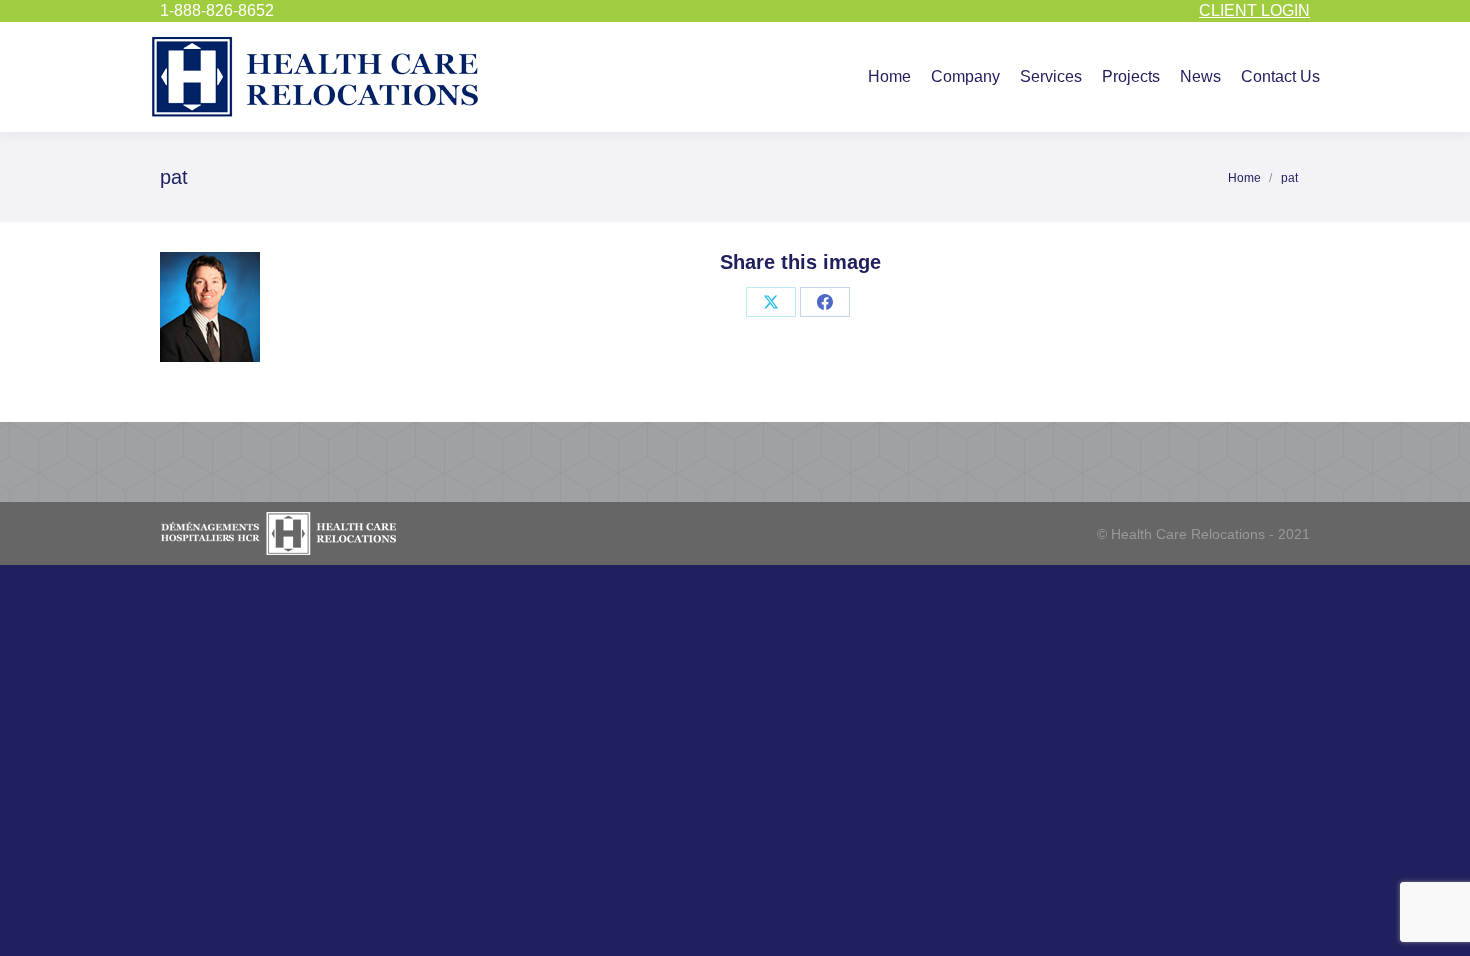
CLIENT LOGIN (1254, 10)
